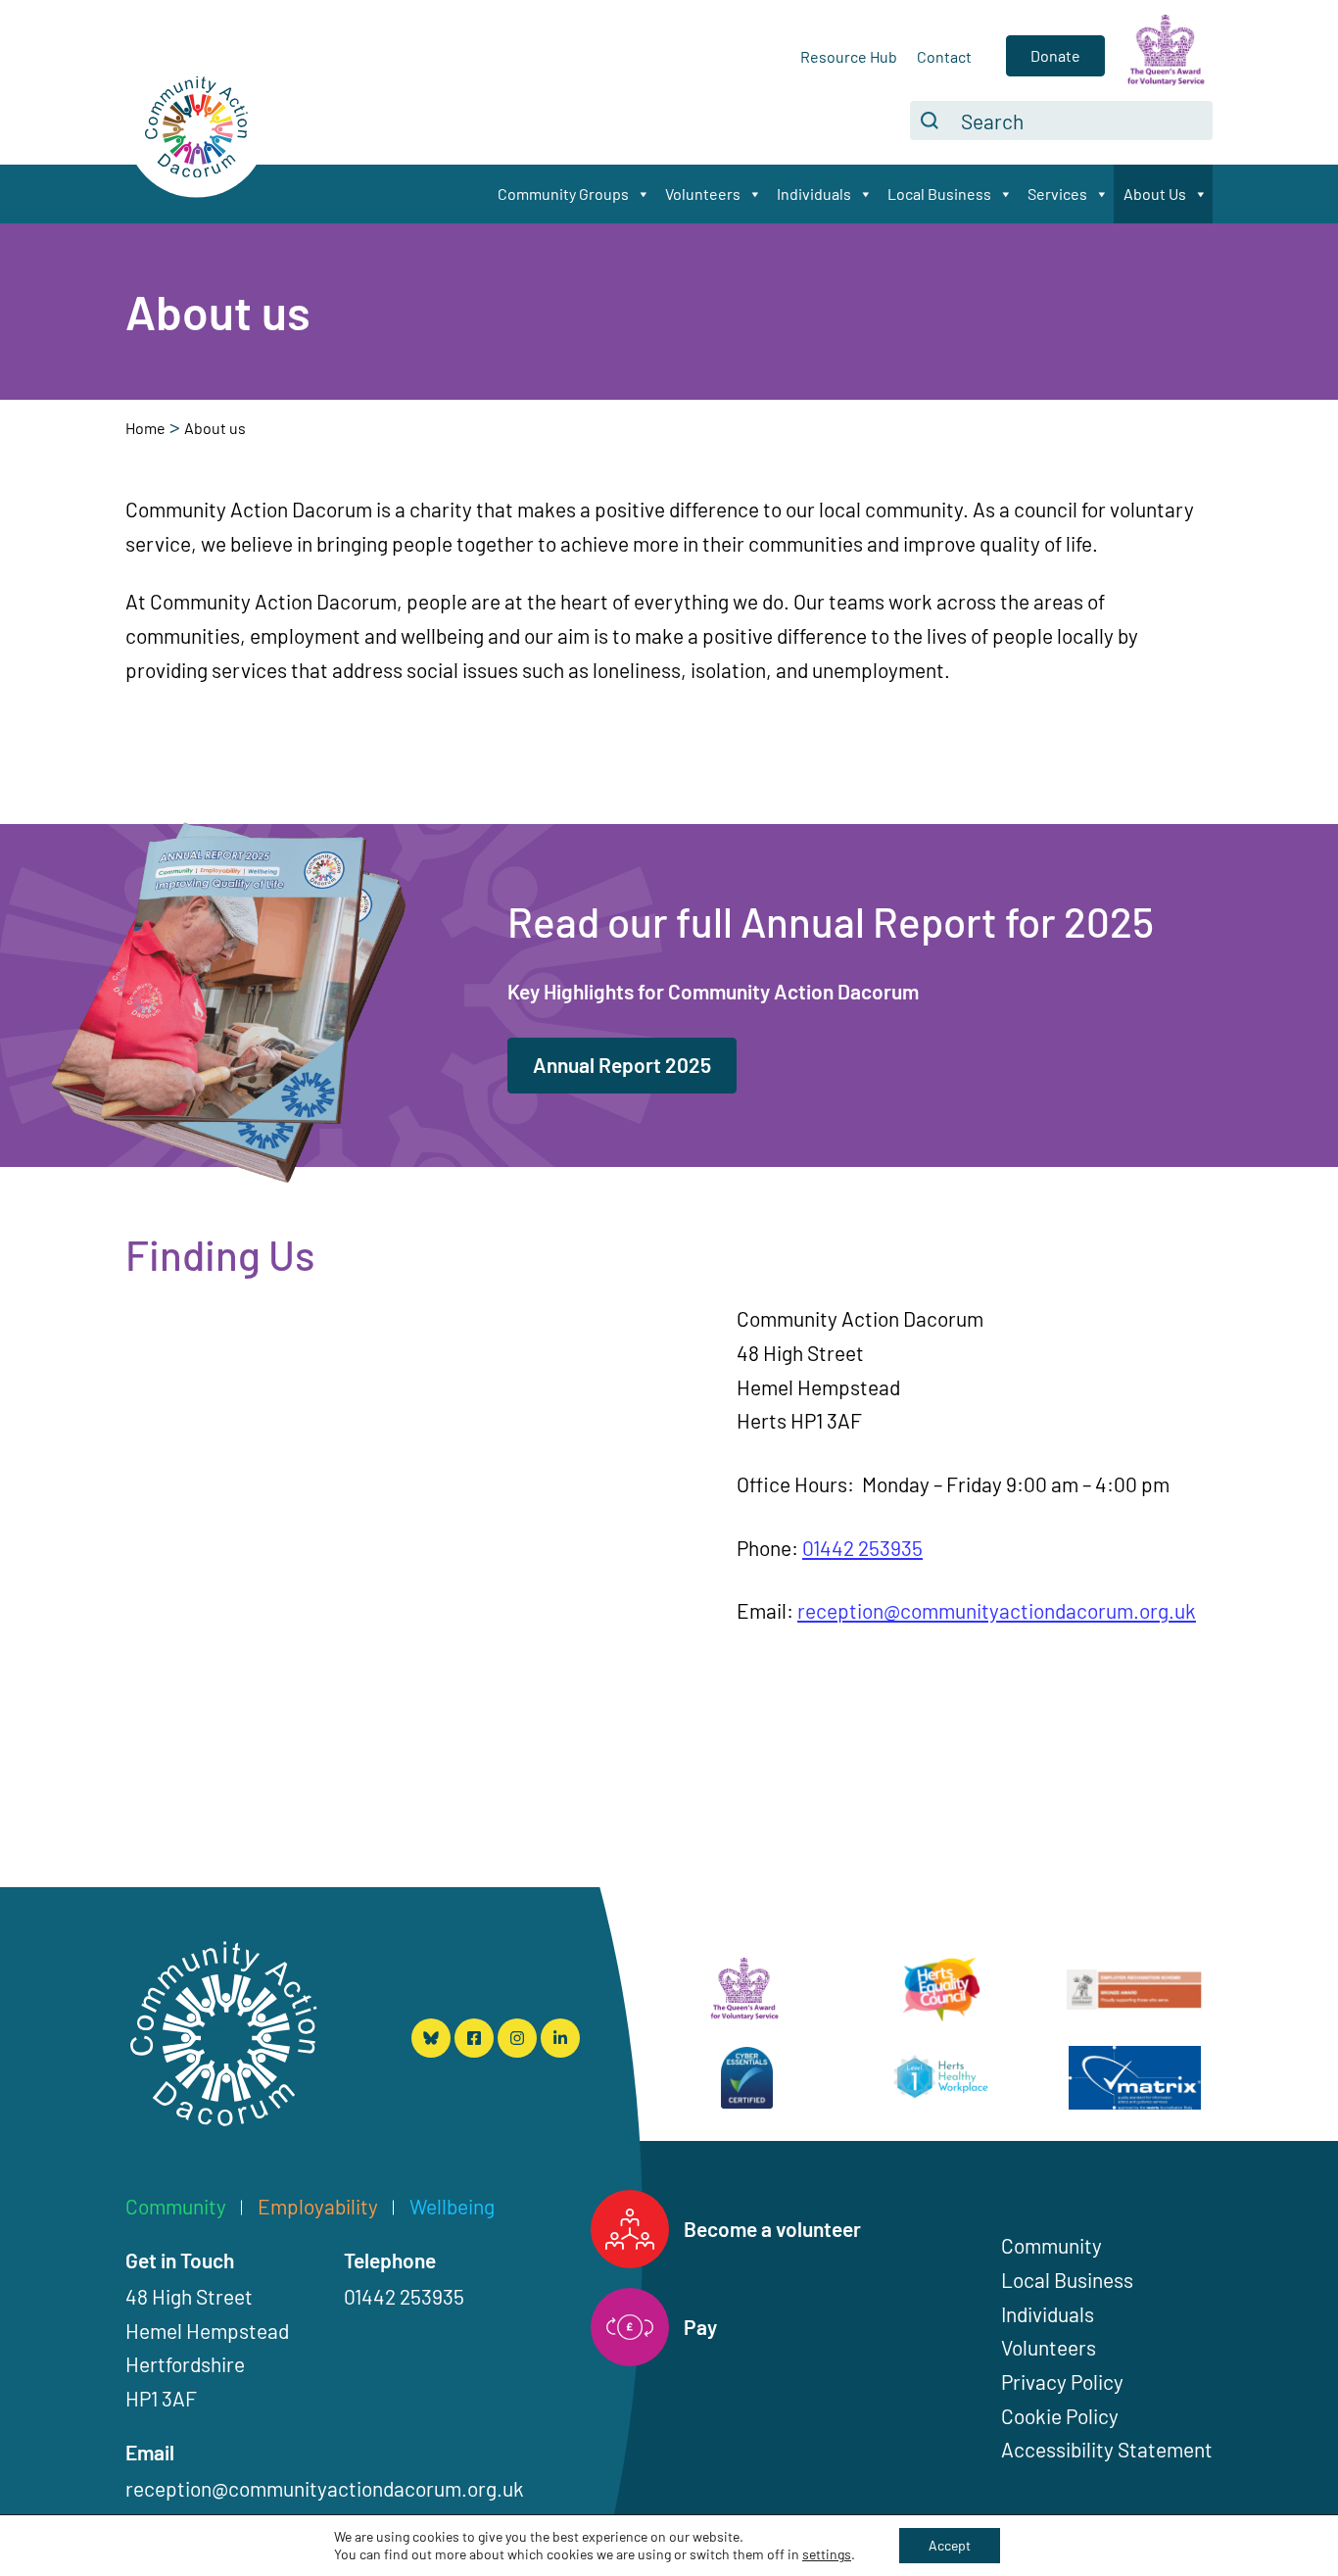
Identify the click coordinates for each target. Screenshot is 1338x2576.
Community (1051, 2245)
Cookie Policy (1060, 2416)
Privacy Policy (1062, 2382)
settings (827, 2554)
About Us (1155, 194)
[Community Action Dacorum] (223, 2039)
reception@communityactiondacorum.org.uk (997, 1610)
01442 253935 (862, 1548)
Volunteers (703, 194)
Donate (1055, 55)
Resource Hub (849, 56)
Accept (950, 2545)
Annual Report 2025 (622, 1065)
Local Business (939, 194)
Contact (944, 56)
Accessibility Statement (1107, 2449)
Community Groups (563, 194)
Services (1057, 194)
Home (145, 428)
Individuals (814, 194)
